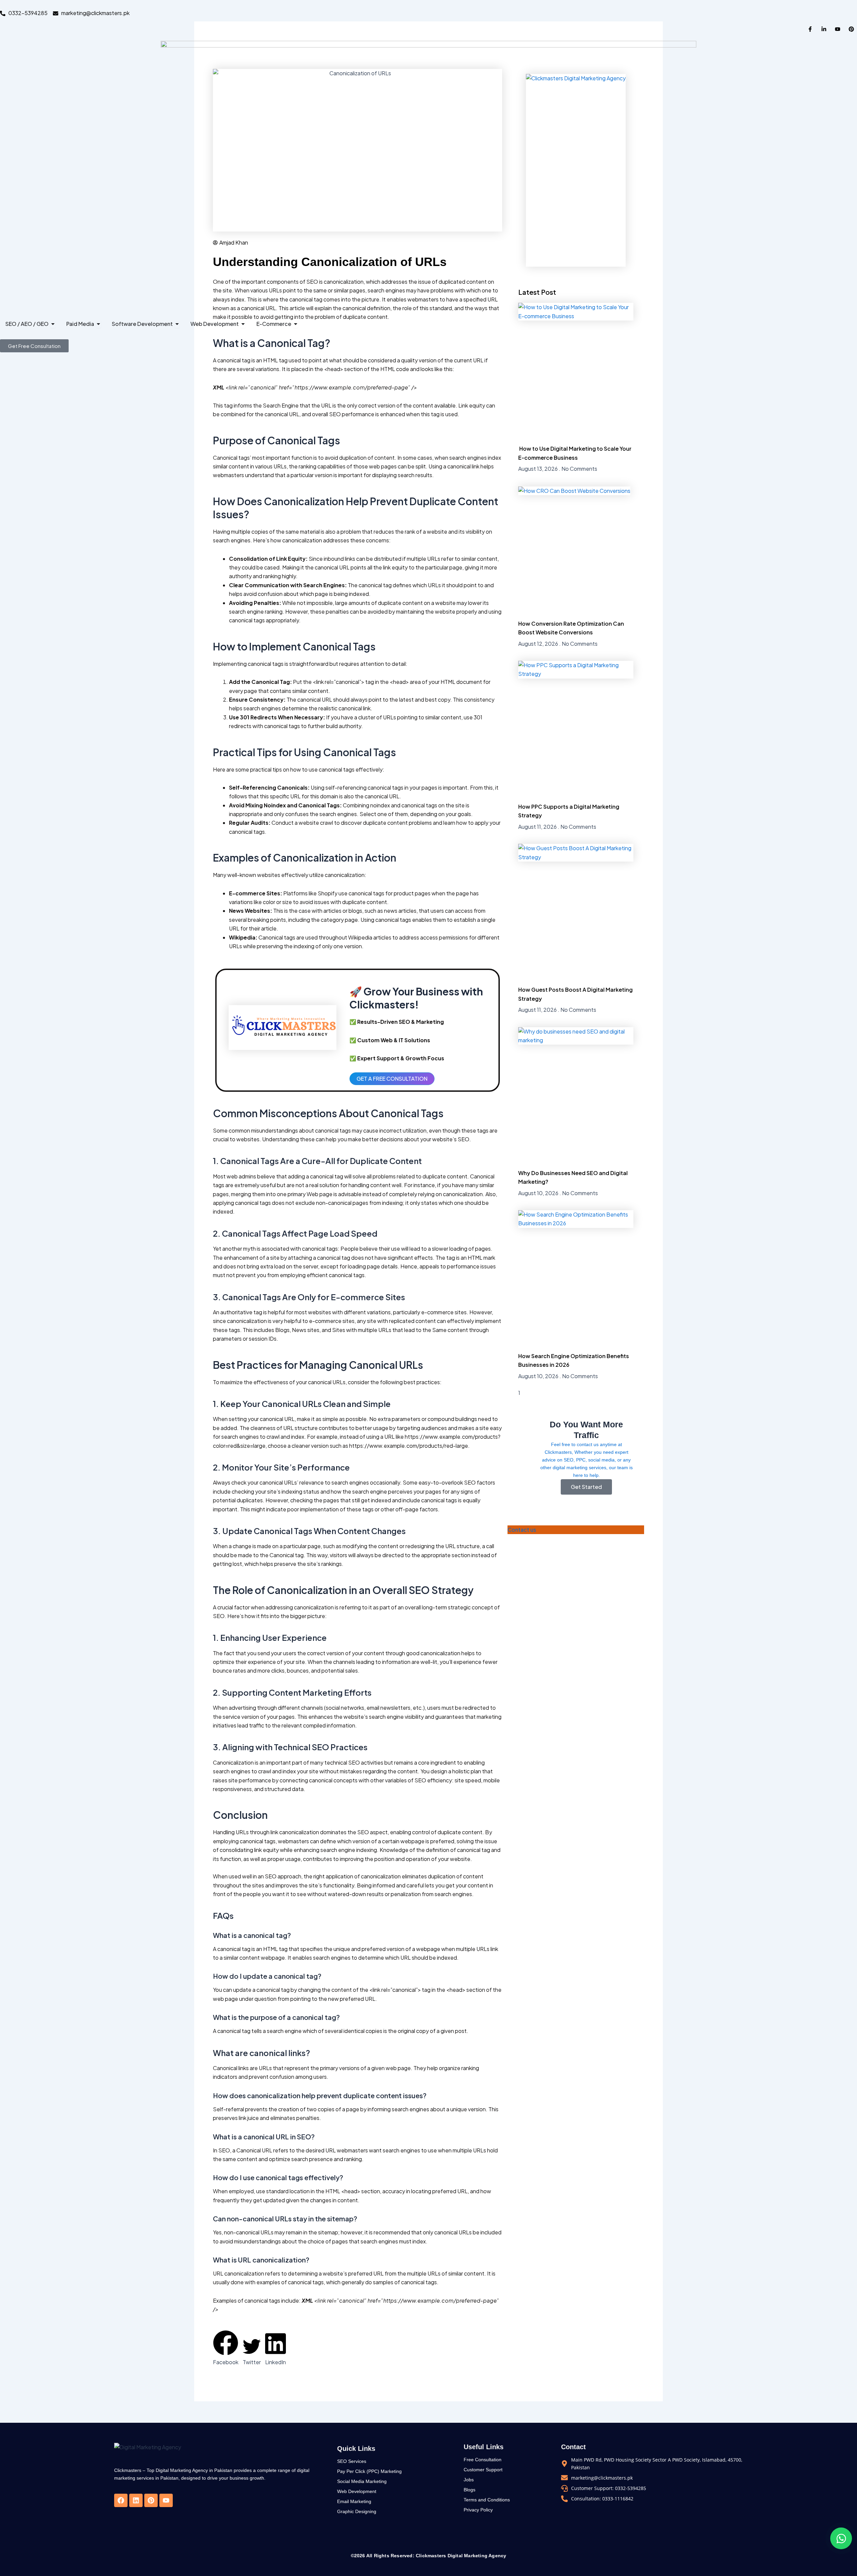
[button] (226, 2348)
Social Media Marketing (362, 2481)
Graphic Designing (357, 2511)
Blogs (470, 2490)
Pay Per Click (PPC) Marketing (369, 2471)
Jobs (469, 2480)
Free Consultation (483, 2460)
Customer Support (483, 2470)
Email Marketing (354, 2501)
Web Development (357, 2491)
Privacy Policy (478, 2510)
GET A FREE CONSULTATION (392, 1079)
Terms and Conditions (487, 2500)
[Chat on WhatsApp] (841, 2538)
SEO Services (352, 2461)
